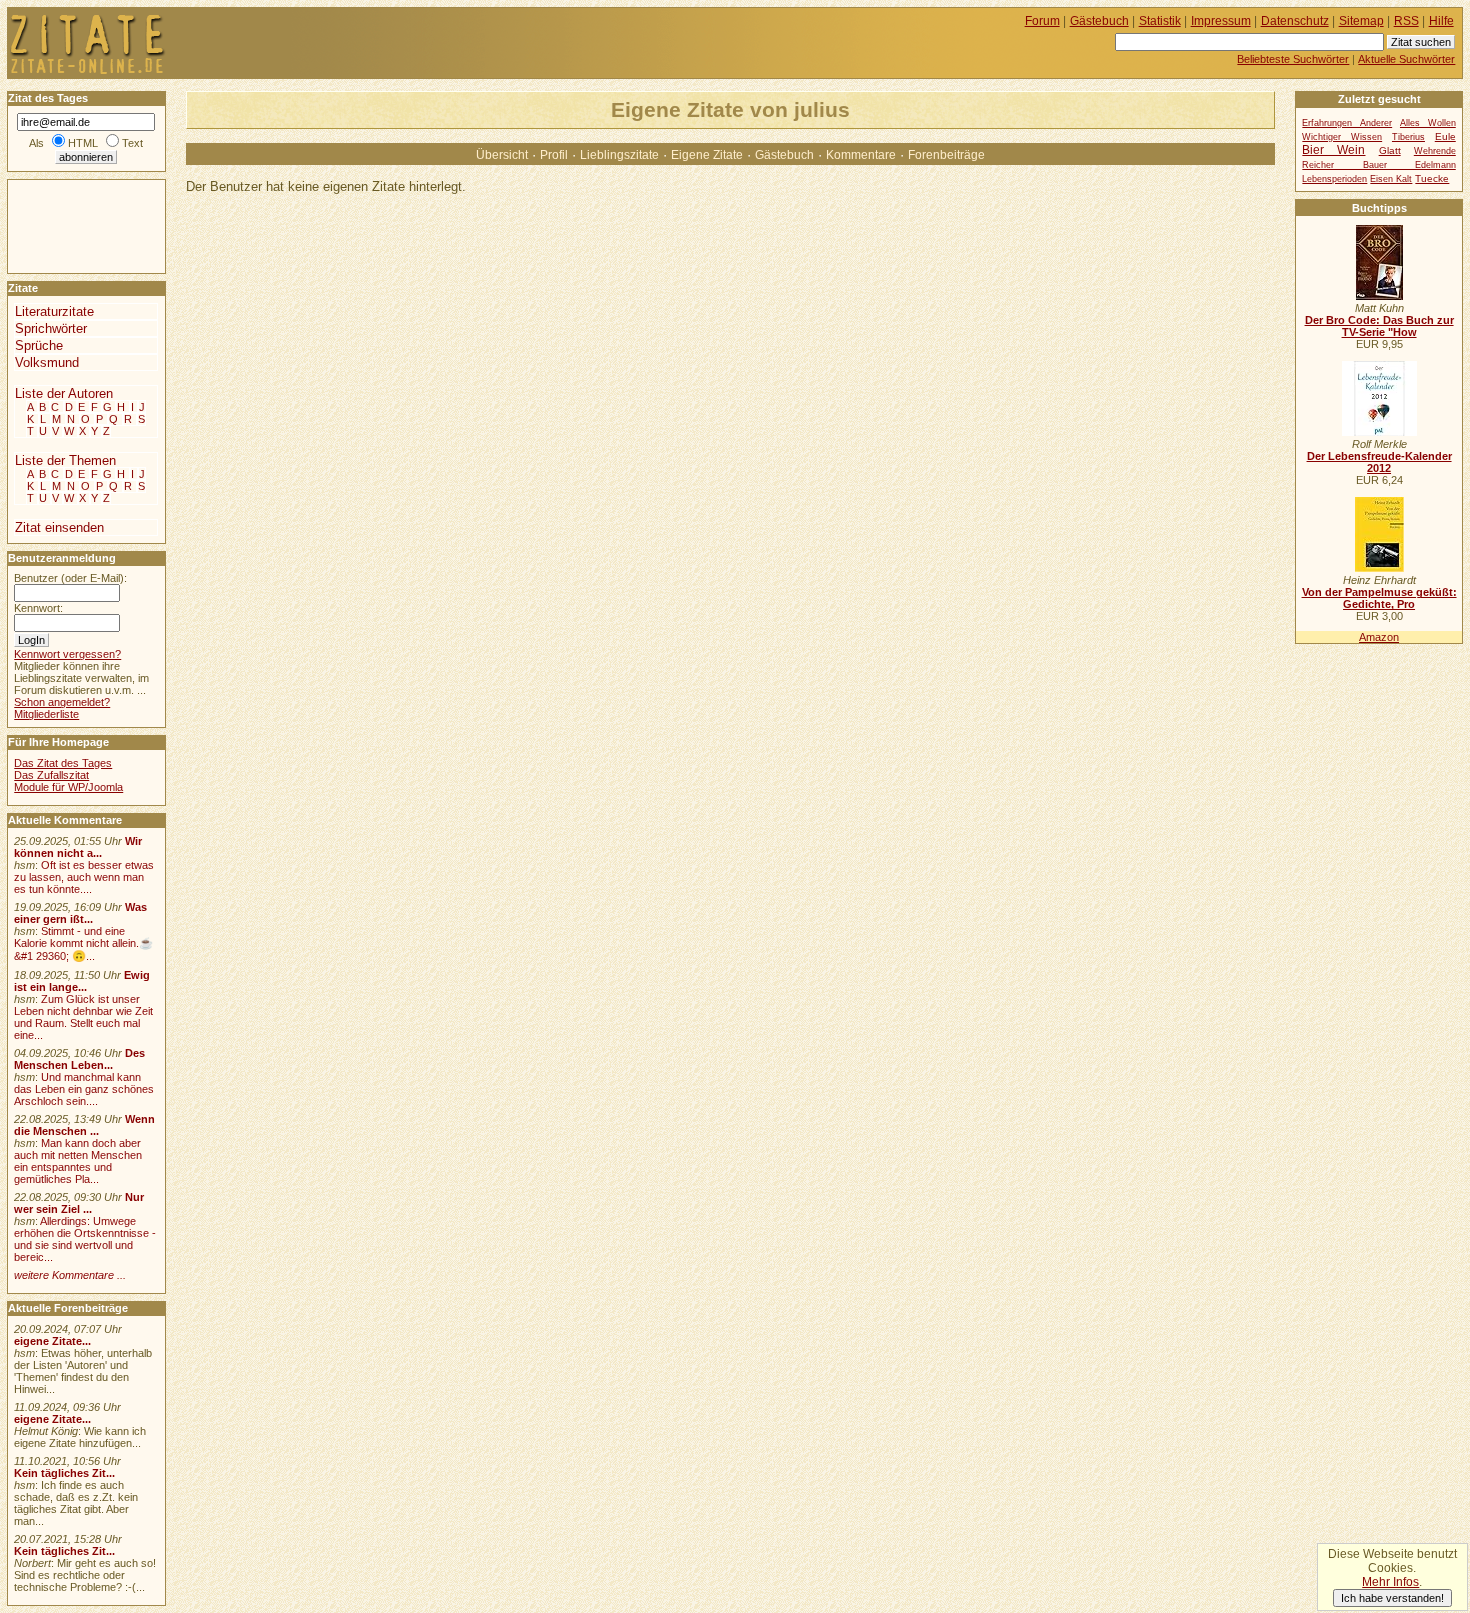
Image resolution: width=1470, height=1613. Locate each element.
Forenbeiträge (946, 155)
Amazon (1379, 637)
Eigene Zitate (707, 155)
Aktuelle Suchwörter (1406, 59)
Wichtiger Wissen (1342, 137)
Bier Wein (1333, 150)
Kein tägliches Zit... (64, 1473)
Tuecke (1432, 178)
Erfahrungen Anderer (1347, 123)
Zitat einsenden (59, 527)
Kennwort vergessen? (67, 654)
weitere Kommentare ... (70, 1275)
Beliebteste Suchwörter (1293, 59)
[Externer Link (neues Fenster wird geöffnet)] (1379, 296)
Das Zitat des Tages (63, 763)
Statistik (1160, 21)
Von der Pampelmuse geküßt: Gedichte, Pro (1379, 598)
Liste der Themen (65, 460)
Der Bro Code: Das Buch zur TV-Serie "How (1379, 326)
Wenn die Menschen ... (84, 1125)
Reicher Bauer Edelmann (1378, 165)
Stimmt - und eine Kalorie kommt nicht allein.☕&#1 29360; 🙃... (83, 943)
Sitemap (1361, 21)
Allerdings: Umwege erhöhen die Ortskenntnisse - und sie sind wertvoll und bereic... (85, 1239)
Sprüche (39, 345)
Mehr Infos (1390, 1582)
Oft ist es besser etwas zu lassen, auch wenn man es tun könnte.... (84, 877)
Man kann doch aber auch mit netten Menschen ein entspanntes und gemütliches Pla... (78, 1161)
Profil (554, 155)
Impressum (1221, 21)
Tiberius (1408, 137)
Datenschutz (1295, 21)
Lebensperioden (1334, 179)
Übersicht (502, 155)
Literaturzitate (54, 311)
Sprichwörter (51, 328)
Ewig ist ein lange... (82, 981)
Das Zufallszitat (51, 775)
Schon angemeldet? (62, 702)
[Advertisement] (68, 225)
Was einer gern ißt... (80, 913)
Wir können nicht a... (78, 847)
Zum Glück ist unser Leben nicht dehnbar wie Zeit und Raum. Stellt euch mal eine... (83, 1017)
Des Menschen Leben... (79, 1059)
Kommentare (861, 155)
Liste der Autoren (64, 393)
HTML (83, 143)
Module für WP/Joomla (68, 787)
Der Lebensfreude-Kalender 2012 (1379, 462)
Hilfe (1441, 21)
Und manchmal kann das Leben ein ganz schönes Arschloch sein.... (84, 1089)
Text (132, 143)
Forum (1042, 21)
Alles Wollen (1428, 123)
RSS (1406, 21)
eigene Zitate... (52, 1341)
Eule (1445, 136)
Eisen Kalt (1391, 179)
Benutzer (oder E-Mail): (70, 578)
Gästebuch (784, 155)
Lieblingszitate (619, 155)
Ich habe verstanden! (1392, 1598)
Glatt (1390, 150)
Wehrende (1435, 151)
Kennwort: (38, 608)
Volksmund (47, 362)
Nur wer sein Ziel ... (79, 1203)
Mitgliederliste (46, 714)
